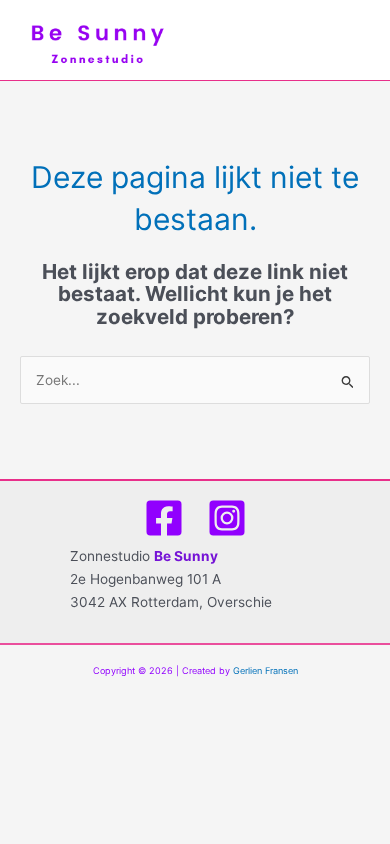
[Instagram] (227, 518)
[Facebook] (164, 518)
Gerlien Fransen (265, 670)
